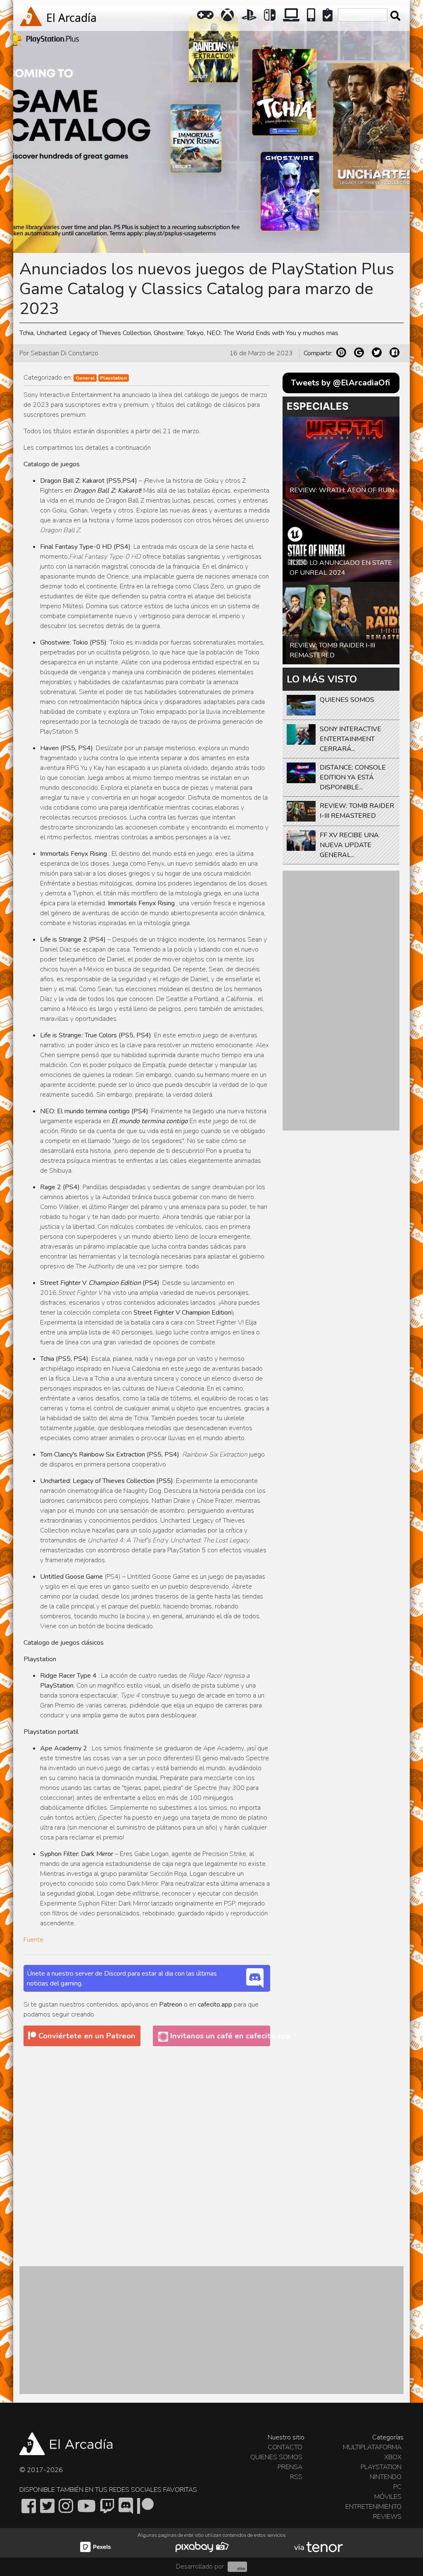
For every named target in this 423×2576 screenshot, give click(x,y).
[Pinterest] (341, 352)
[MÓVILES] (312, 18)
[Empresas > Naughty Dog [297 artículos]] (123, 1491)
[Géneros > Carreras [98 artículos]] (64, 1408)
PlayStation (381, 2467)
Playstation (113, 378)
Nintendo (386, 2477)
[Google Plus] (359, 352)
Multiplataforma (372, 2447)
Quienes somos (276, 2457)
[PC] (292, 18)
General (85, 378)
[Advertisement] (341, 1001)
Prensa (290, 2467)
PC (397, 2487)
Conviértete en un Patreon (86, 2036)
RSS (296, 2477)
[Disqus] (147, 2156)
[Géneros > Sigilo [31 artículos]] (44, 1587)
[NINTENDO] (271, 18)
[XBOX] (228, 18)
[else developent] (236, 2567)
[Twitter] (377, 352)
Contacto (285, 2447)
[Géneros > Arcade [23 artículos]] (179, 1695)
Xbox (393, 2457)
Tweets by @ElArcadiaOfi (340, 383)
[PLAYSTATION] (250, 18)
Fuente (33, 1940)
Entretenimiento (373, 2507)
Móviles (388, 2497)
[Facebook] (394, 352)
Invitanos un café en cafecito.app (219, 2036)
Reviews (387, 2517)
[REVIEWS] (328, 18)
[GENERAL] (206, 18)
